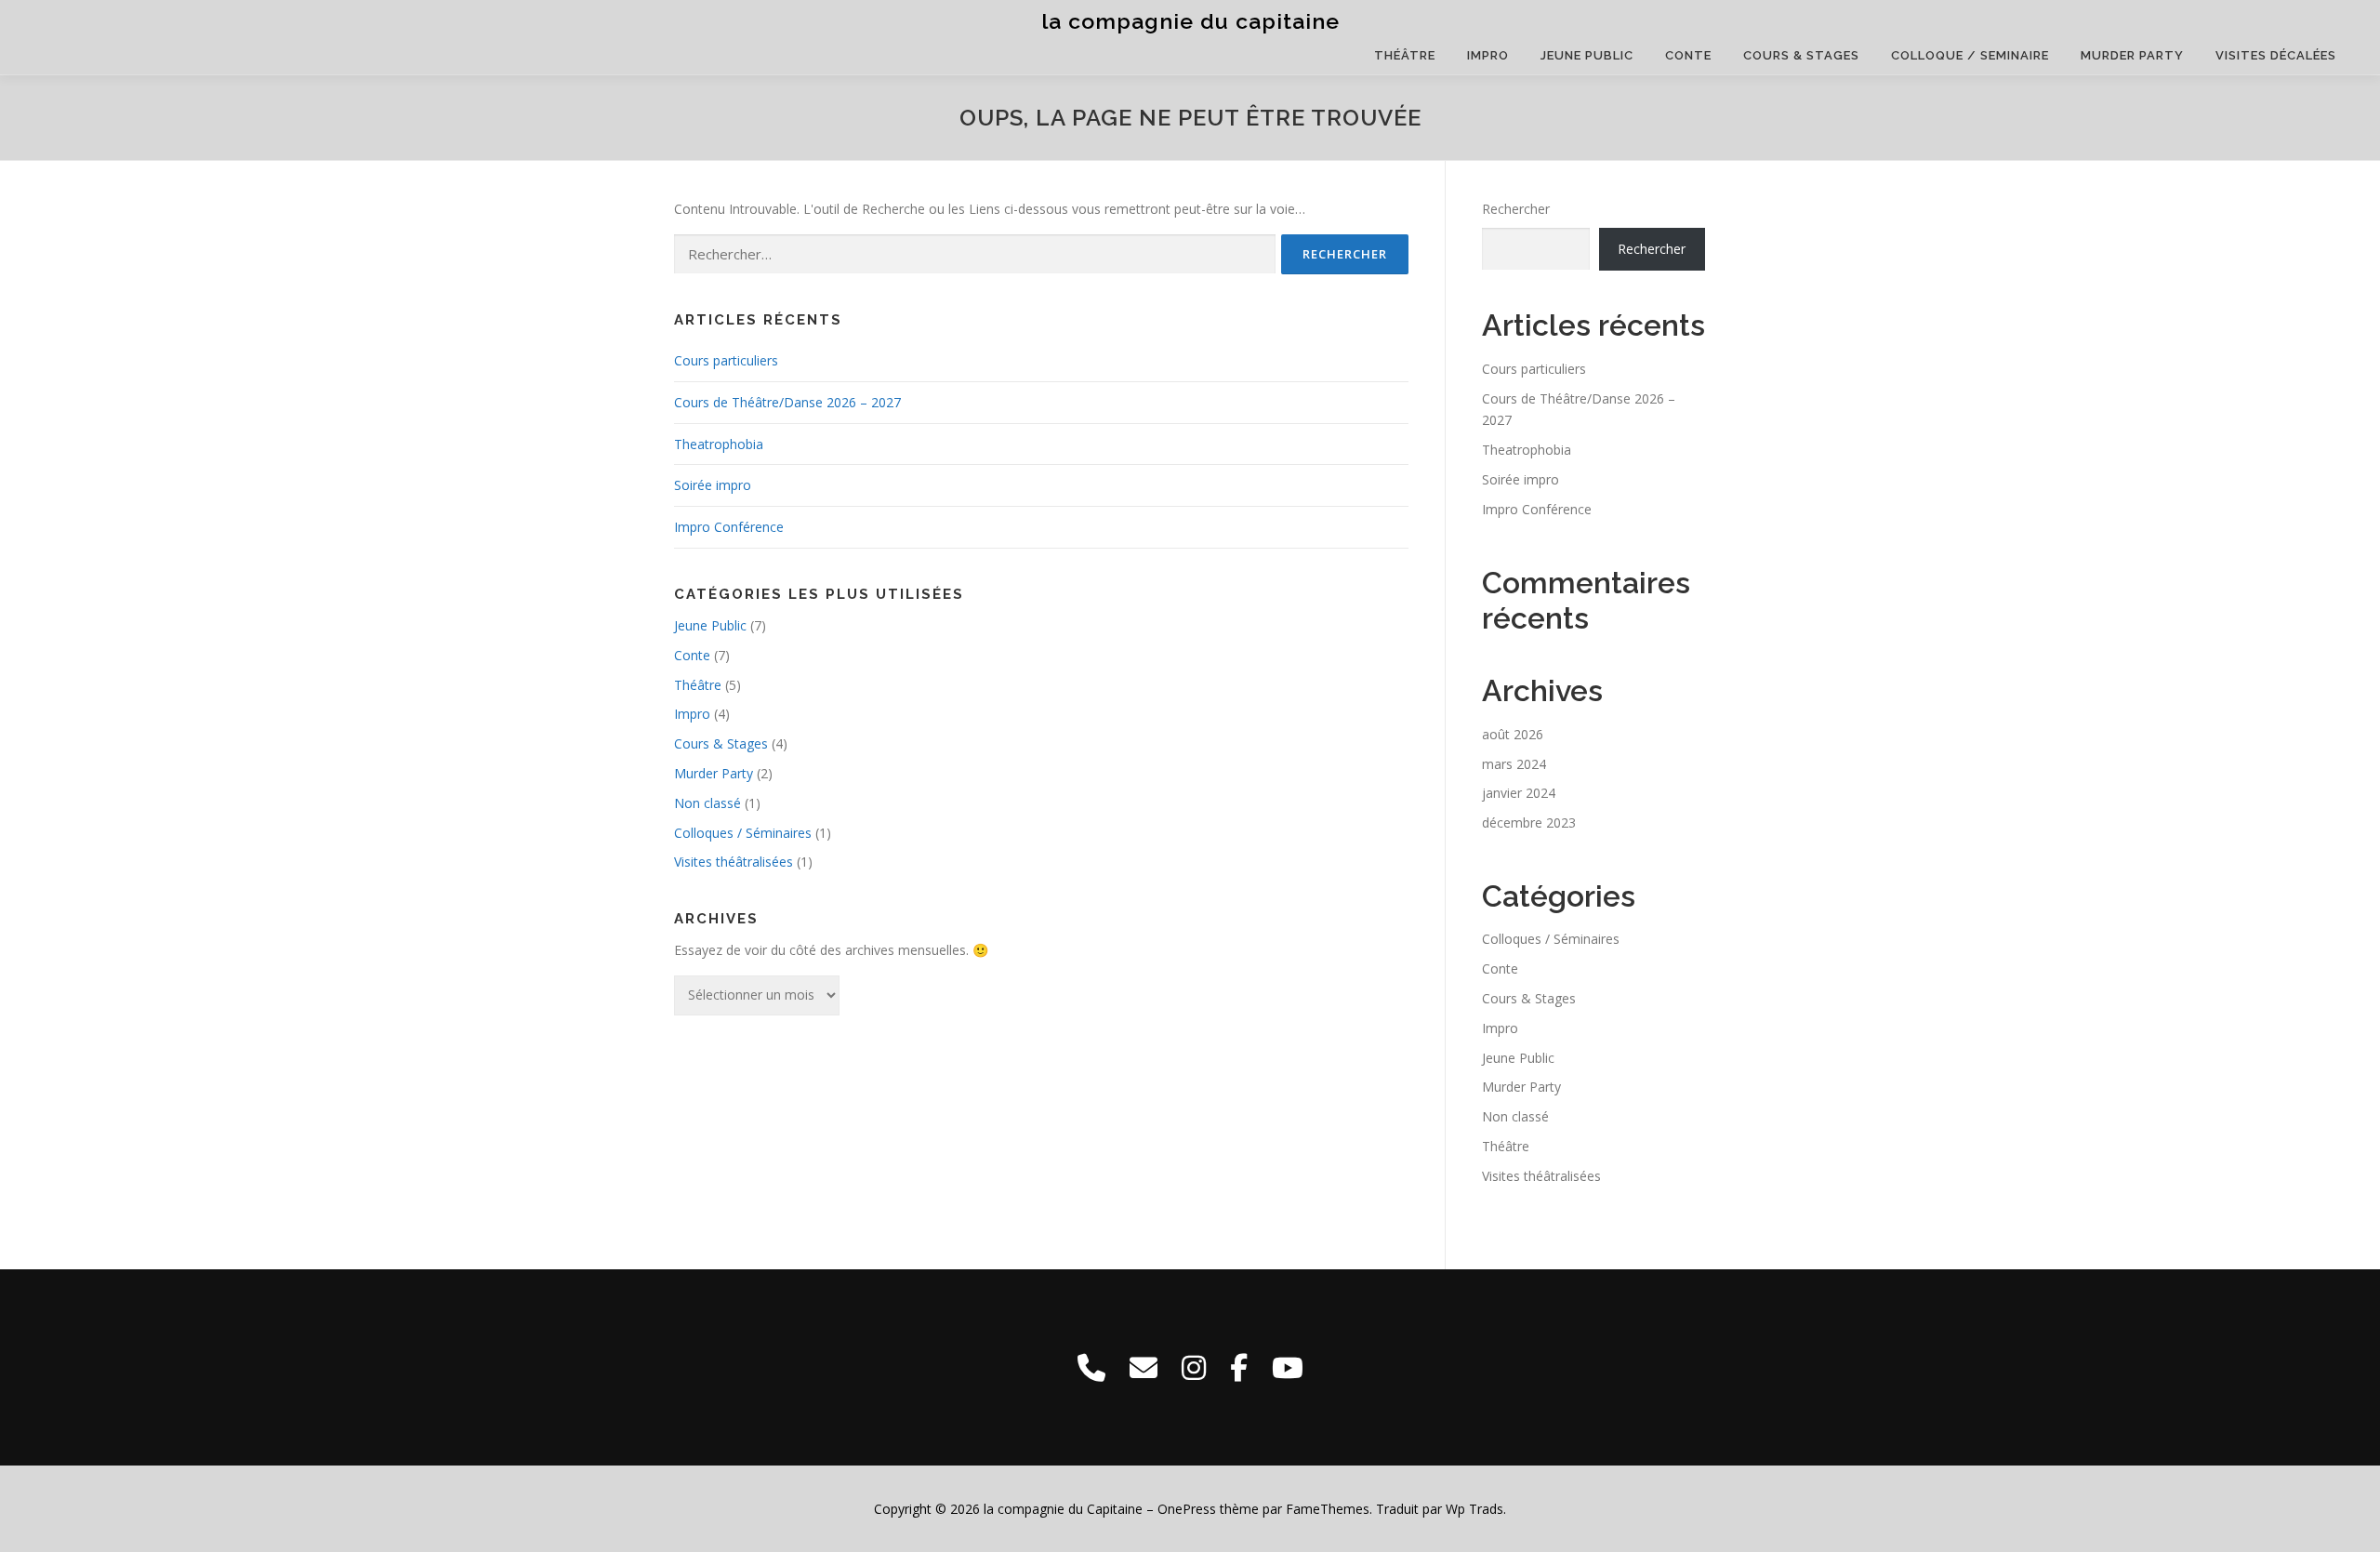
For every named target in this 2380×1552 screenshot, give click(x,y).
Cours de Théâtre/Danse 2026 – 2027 (787, 402)
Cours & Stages (1801, 55)
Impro (1488, 55)
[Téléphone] (1091, 1367)
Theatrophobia (719, 444)
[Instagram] (1194, 1367)
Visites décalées (2276, 55)
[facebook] (1239, 1367)
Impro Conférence (729, 527)
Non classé (707, 803)
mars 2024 (1514, 764)
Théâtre (1405, 55)
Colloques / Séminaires (743, 833)
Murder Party (2132, 55)
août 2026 (1513, 734)
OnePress (1187, 1509)
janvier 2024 (1519, 793)
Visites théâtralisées (734, 862)
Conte (1688, 55)
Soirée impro (713, 485)
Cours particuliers (726, 360)
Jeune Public (1587, 55)
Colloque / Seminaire (1970, 55)
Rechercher (1516, 209)
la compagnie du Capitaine (1190, 21)
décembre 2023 (1529, 822)
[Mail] (1144, 1367)
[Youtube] (1288, 1367)
